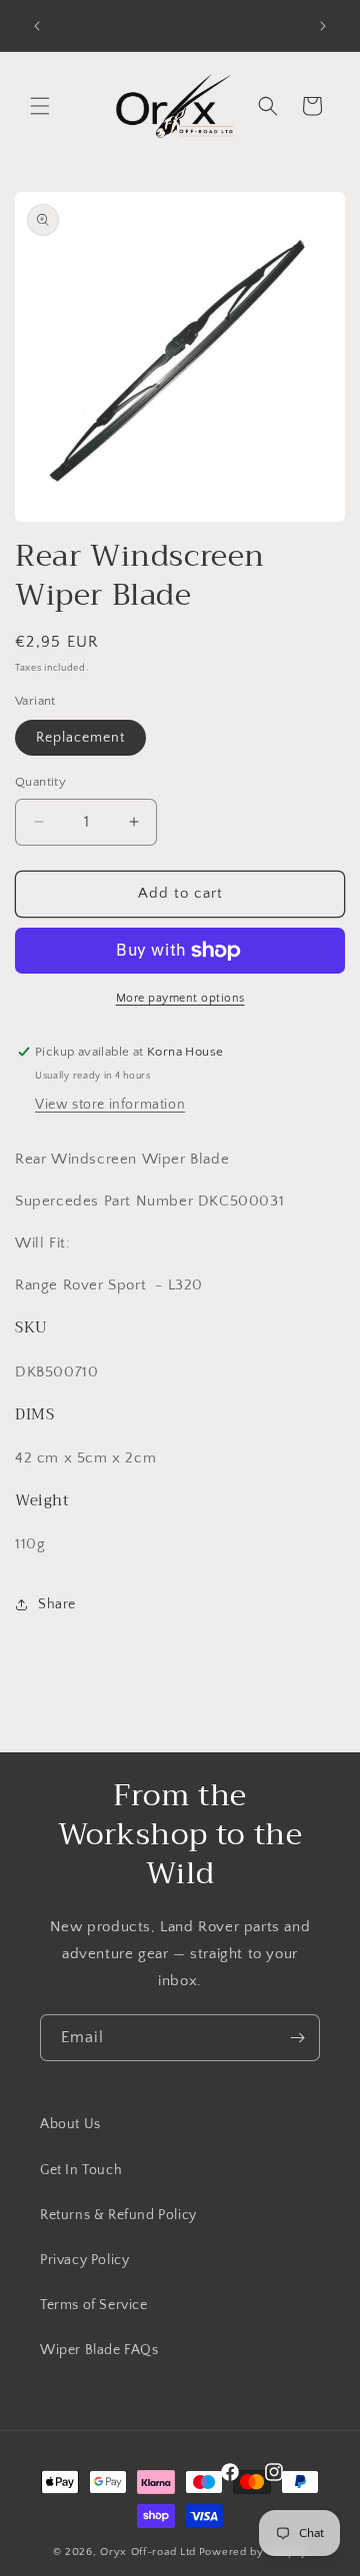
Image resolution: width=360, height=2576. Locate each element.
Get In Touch (81, 2170)
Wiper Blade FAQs (99, 2350)
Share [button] (57, 1604)
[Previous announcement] (37, 26)
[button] (40, 106)
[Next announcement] (323, 26)
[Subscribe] (297, 2038)
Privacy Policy (84, 2260)
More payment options (180, 998)
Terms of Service (94, 2305)
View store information (110, 1105)
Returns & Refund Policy (118, 2215)
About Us (70, 2124)
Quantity (40, 782)
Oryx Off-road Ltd (148, 2552)
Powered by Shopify (253, 2552)
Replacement (80, 738)
